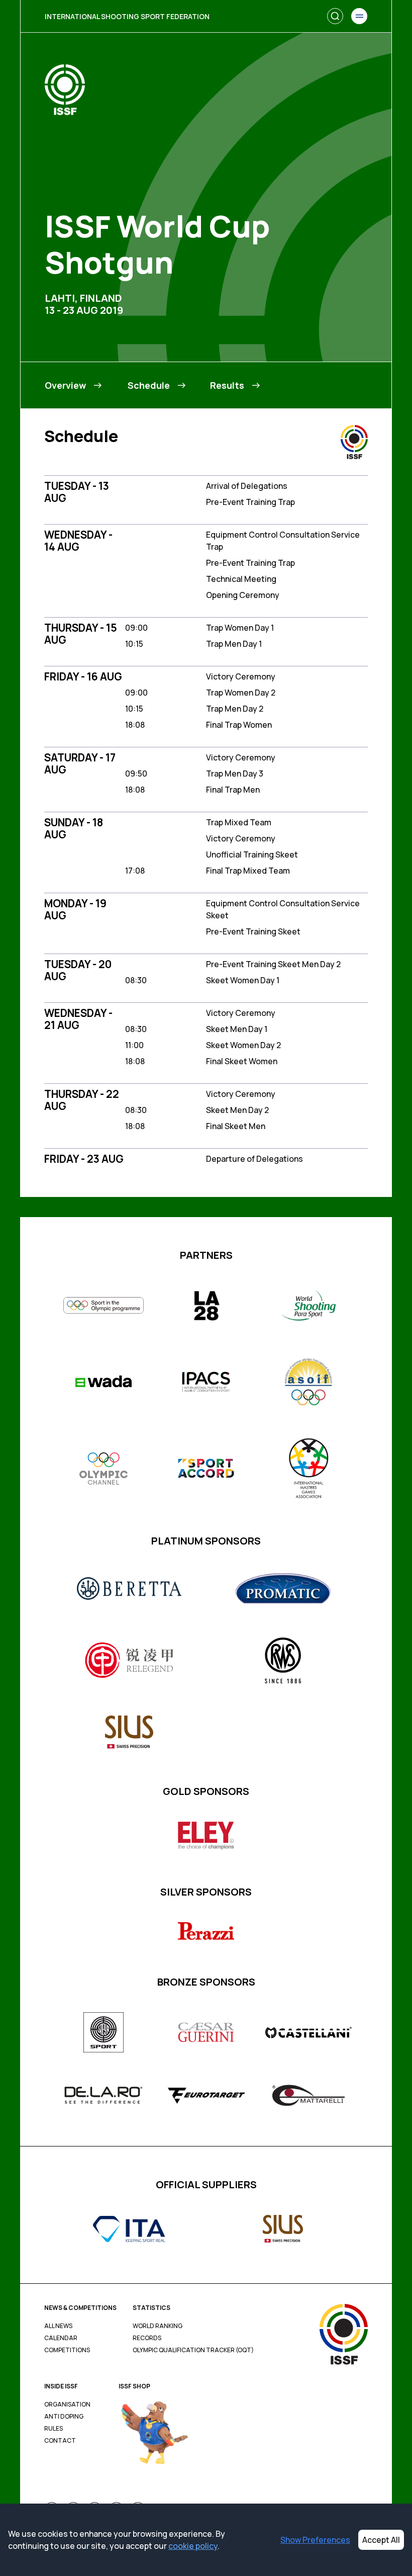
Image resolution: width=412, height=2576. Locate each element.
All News (58, 2326)
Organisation (67, 2405)
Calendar (61, 2338)
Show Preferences (315, 2540)
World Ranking (158, 2326)
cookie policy (193, 2546)
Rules (54, 2429)
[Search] (335, 16)
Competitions (67, 2350)
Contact (60, 2441)
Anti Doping (64, 2417)
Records (147, 2338)
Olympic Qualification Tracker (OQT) (193, 2350)
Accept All (381, 2540)
